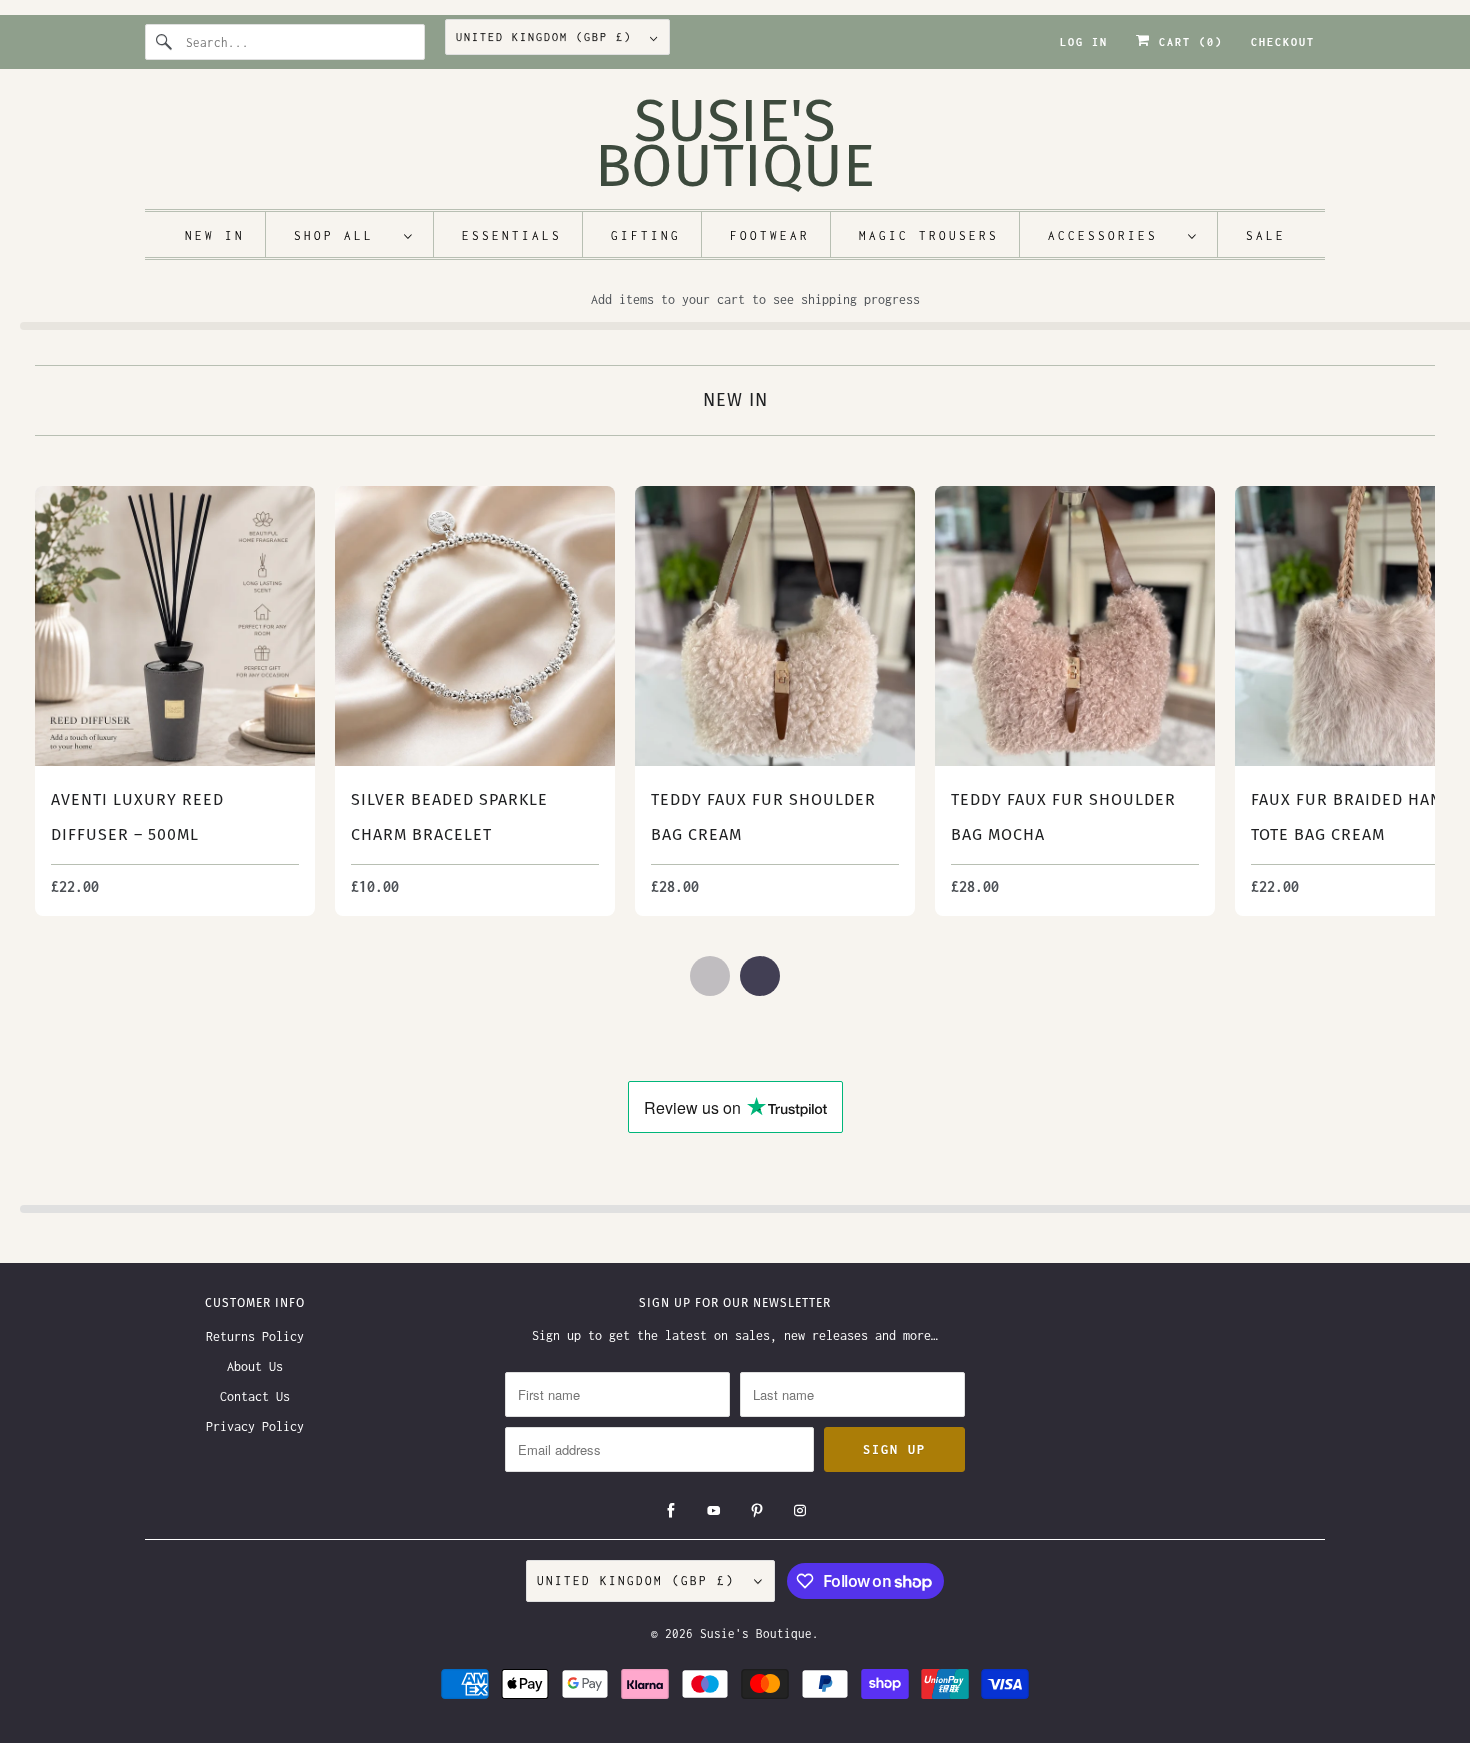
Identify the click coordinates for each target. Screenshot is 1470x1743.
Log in (1084, 42)
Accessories (1113, 235)
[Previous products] (710, 976)
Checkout (1283, 42)
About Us (255, 1366)
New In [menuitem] (215, 235)
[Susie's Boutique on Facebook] (671, 1511)
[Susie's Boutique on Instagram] (800, 1511)
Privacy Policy (255, 1426)
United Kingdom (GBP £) (548, 37)
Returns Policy (255, 1336)
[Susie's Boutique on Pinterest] (757, 1511)
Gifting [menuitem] (646, 235)
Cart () (1187, 42)
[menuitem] (354, 234)
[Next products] (760, 976)
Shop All (344, 235)
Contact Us (255, 1396)
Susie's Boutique (756, 1633)
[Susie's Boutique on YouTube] (714, 1511)
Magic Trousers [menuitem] (929, 235)
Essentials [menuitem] (512, 235)
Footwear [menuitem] (770, 235)
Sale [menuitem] (1266, 235)
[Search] (165, 42)
